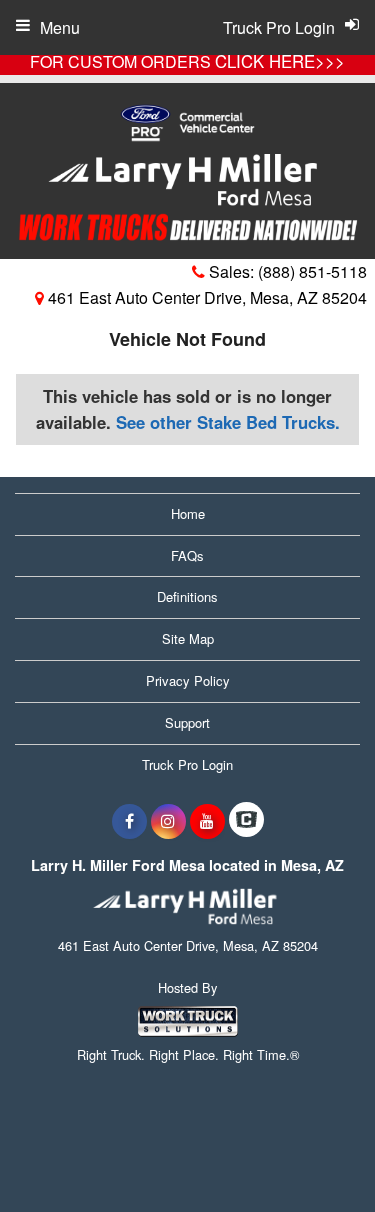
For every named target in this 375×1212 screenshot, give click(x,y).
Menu (60, 27)
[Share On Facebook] (129, 821)
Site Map (188, 638)
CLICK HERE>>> (280, 61)
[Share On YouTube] (207, 821)
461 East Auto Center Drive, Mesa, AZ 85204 (205, 297)
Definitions (187, 596)
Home (188, 513)
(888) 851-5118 (312, 271)
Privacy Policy (188, 680)
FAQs (187, 555)
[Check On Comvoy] (246, 821)
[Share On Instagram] (168, 821)
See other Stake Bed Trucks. (228, 422)
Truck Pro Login (187, 764)
